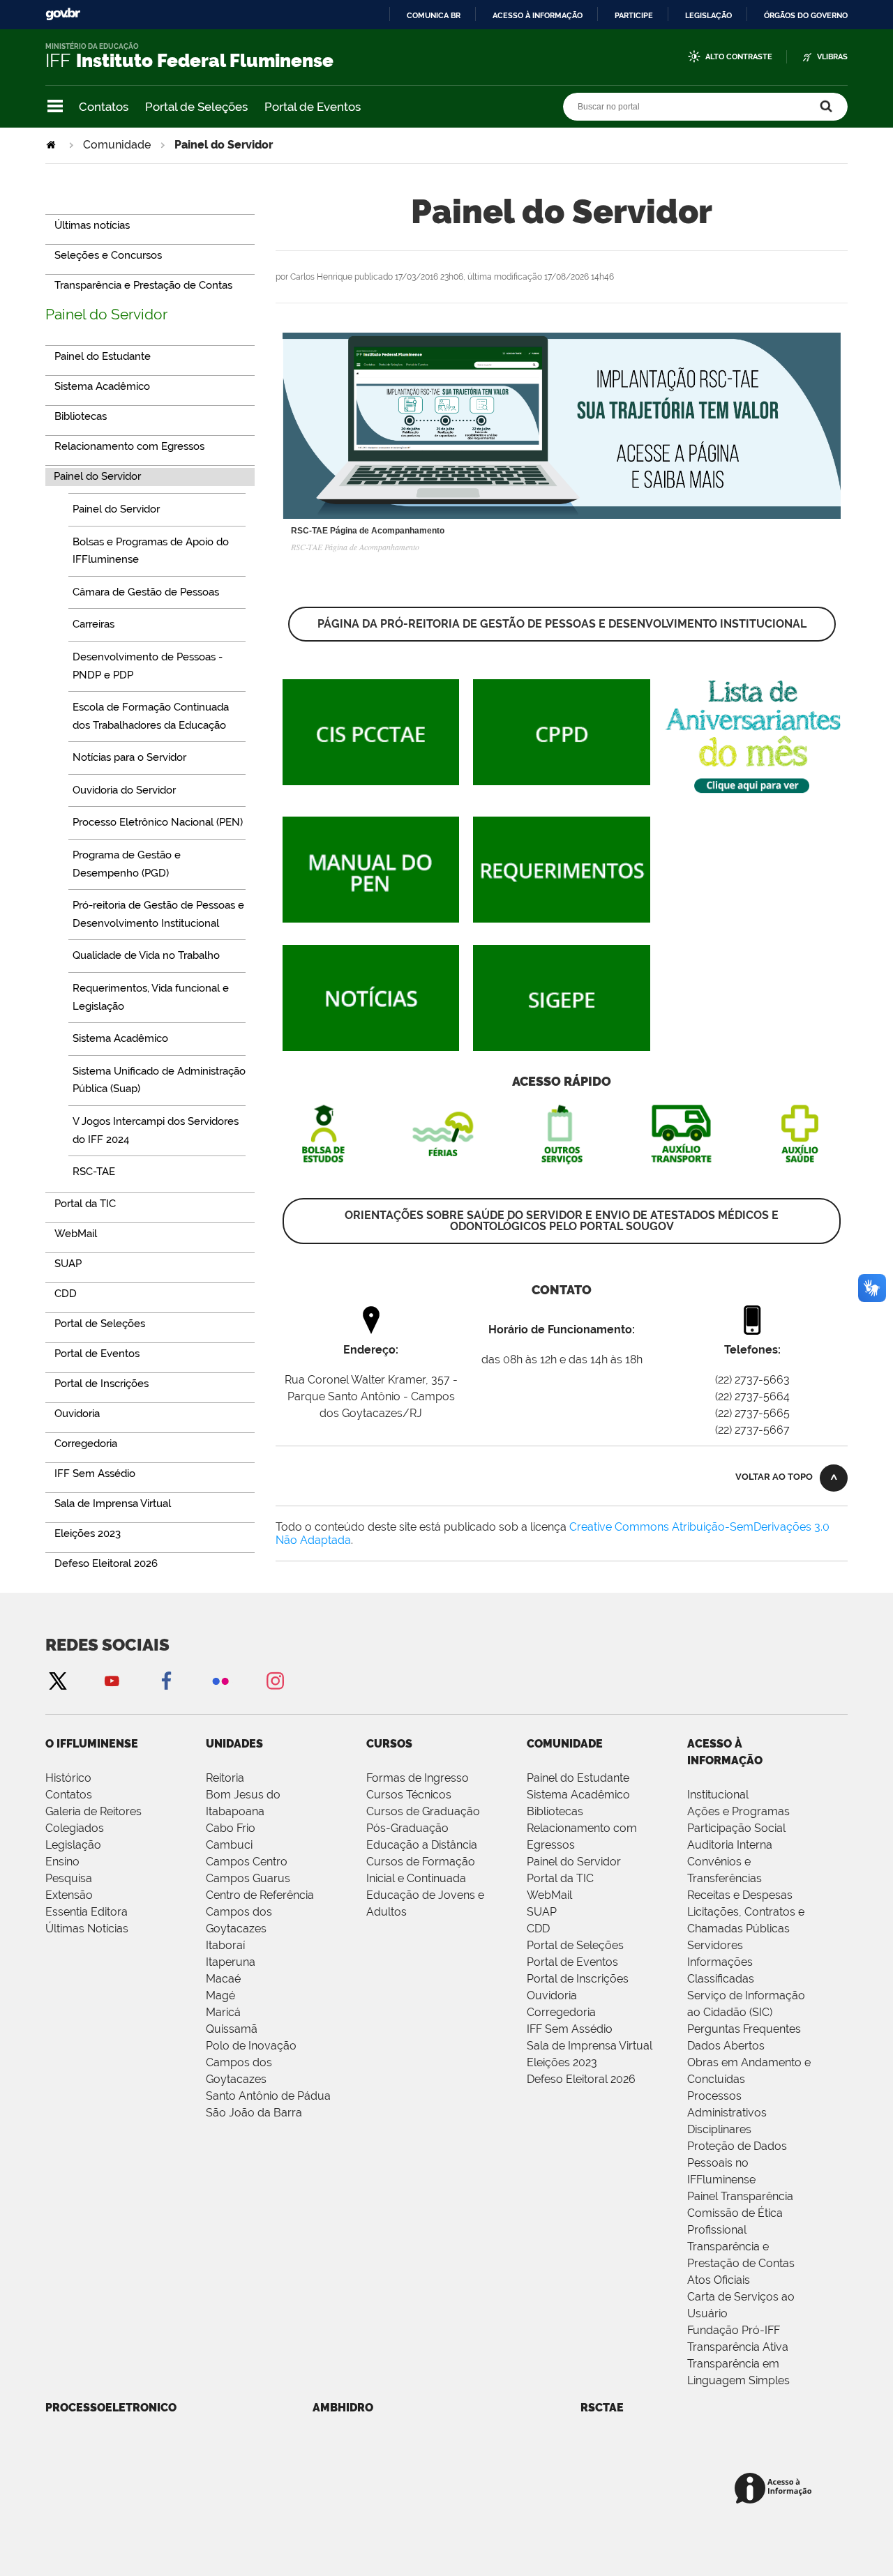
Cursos (389, 1744)
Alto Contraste (739, 57)
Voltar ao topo (774, 1477)
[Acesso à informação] (775, 2489)
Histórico (68, 1778)
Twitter (57, 1680)
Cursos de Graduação (423, 1811)
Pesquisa (69, 1878)
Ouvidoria (552, 1995)
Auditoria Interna (730, 1845)
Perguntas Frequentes (744, 2029)
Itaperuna (231, 1962)
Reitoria (225, 1778)
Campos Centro (247, 1862)
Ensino (62, 1862)
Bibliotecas (555, 1811)
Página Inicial (52, 145)
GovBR (63, 14)
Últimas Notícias (87, 1929)
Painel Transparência (740, 2196)
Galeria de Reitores (93, 1811)
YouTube (112, 1680)
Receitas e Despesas (740, 1895)
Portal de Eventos (313, 107)
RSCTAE (602, 2408)
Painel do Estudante (578, 1778)
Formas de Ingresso (418, 1778)
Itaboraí (225, 1945)
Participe (634, 15)
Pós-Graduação (407, 1828)
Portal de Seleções (196, 107)
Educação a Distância (422, 1845)
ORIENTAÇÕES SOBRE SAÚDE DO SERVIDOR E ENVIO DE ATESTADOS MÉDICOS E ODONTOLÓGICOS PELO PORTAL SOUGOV (562, 1221)
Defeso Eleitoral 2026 (581, 2079)
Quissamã (232, 2029)
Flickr (220, 1680)
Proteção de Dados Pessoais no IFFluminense (737, 2163)
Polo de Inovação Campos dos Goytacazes (251, 2062)
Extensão (69, 1895)
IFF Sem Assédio (570, 2029)
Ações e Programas (738, 1811)
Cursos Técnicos (409, 1795)
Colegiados (75, 1828)
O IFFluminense (92, 1744)
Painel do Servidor (106, 314)
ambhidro (343, 2408)
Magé (220, 1995)
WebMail (549, 1895)
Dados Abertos (726, 2046)
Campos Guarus (248, 1878)
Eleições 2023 (562, 2062)
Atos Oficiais (719, 2280)
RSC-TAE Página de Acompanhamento (368, 531)
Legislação (708, 15)
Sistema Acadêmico (578, 1795)
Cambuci (229, 1845)
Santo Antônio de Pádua (268, 2096)
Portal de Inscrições (578, 1979)
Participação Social (736, 1828)
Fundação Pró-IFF (734, 2330)
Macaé (223, 1979)
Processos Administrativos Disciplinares (727, 2113)
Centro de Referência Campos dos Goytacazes (260, 1912)
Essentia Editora (87, 1912)
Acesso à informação (538, 15)
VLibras (832, 57)
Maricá (223, 2012)
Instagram (275, 1680)
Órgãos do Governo (806, 15)
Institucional (718, 1795)
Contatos (104, 107)
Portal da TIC (560, 1878)
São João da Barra (254, 2113)
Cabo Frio (231, 1828)
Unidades (234, 1744)
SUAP (542, 1912)
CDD (538, 1929)
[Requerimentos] (561, 916)
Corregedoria (561, 2012)
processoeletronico (111, 2408)
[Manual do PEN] (371, 916)
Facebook (166, 1680)
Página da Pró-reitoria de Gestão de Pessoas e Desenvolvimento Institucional (562, 624)
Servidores (715, 1945)
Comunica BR (434, 15)
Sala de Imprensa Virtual (590, 2046)
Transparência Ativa (738, 2347)
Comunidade (117, 145)
